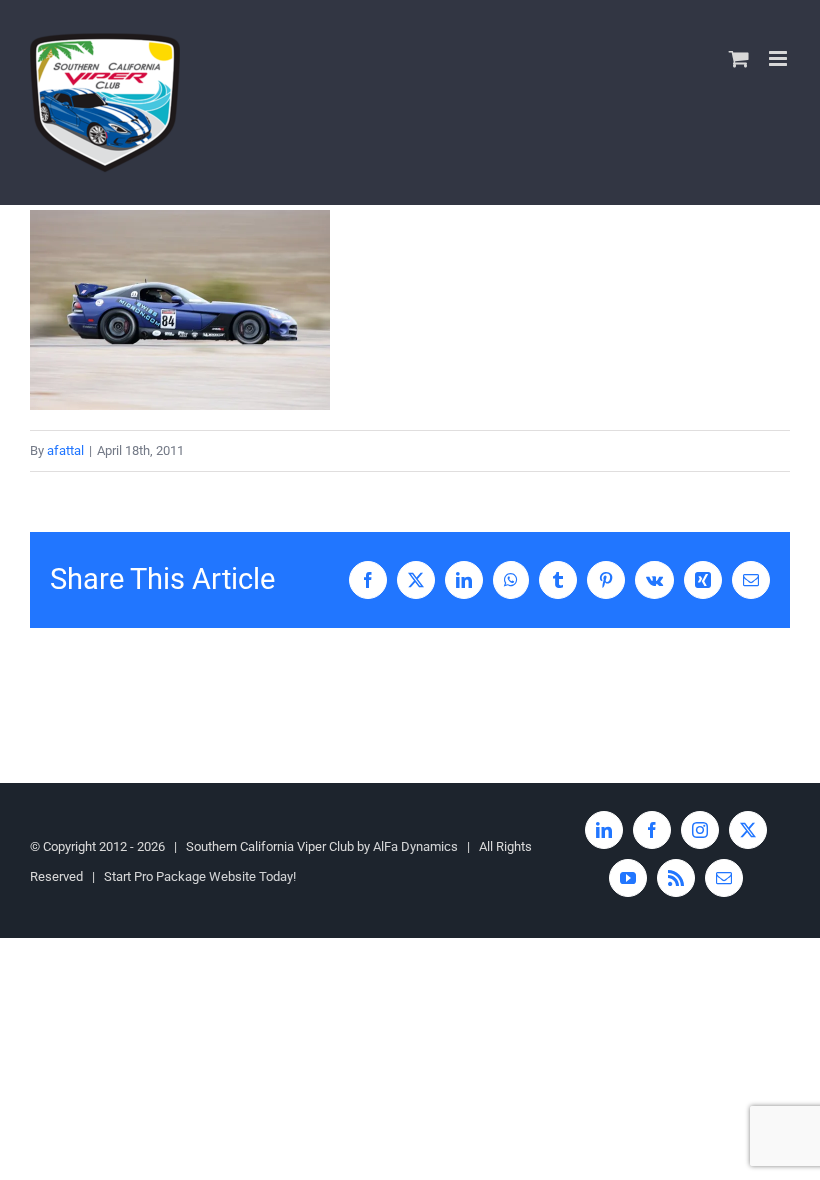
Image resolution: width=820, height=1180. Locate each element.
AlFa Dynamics (415, 846)
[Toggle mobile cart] (739, 58)
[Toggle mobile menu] (779, 58)
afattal (65, 450)
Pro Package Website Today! (215, 876)
